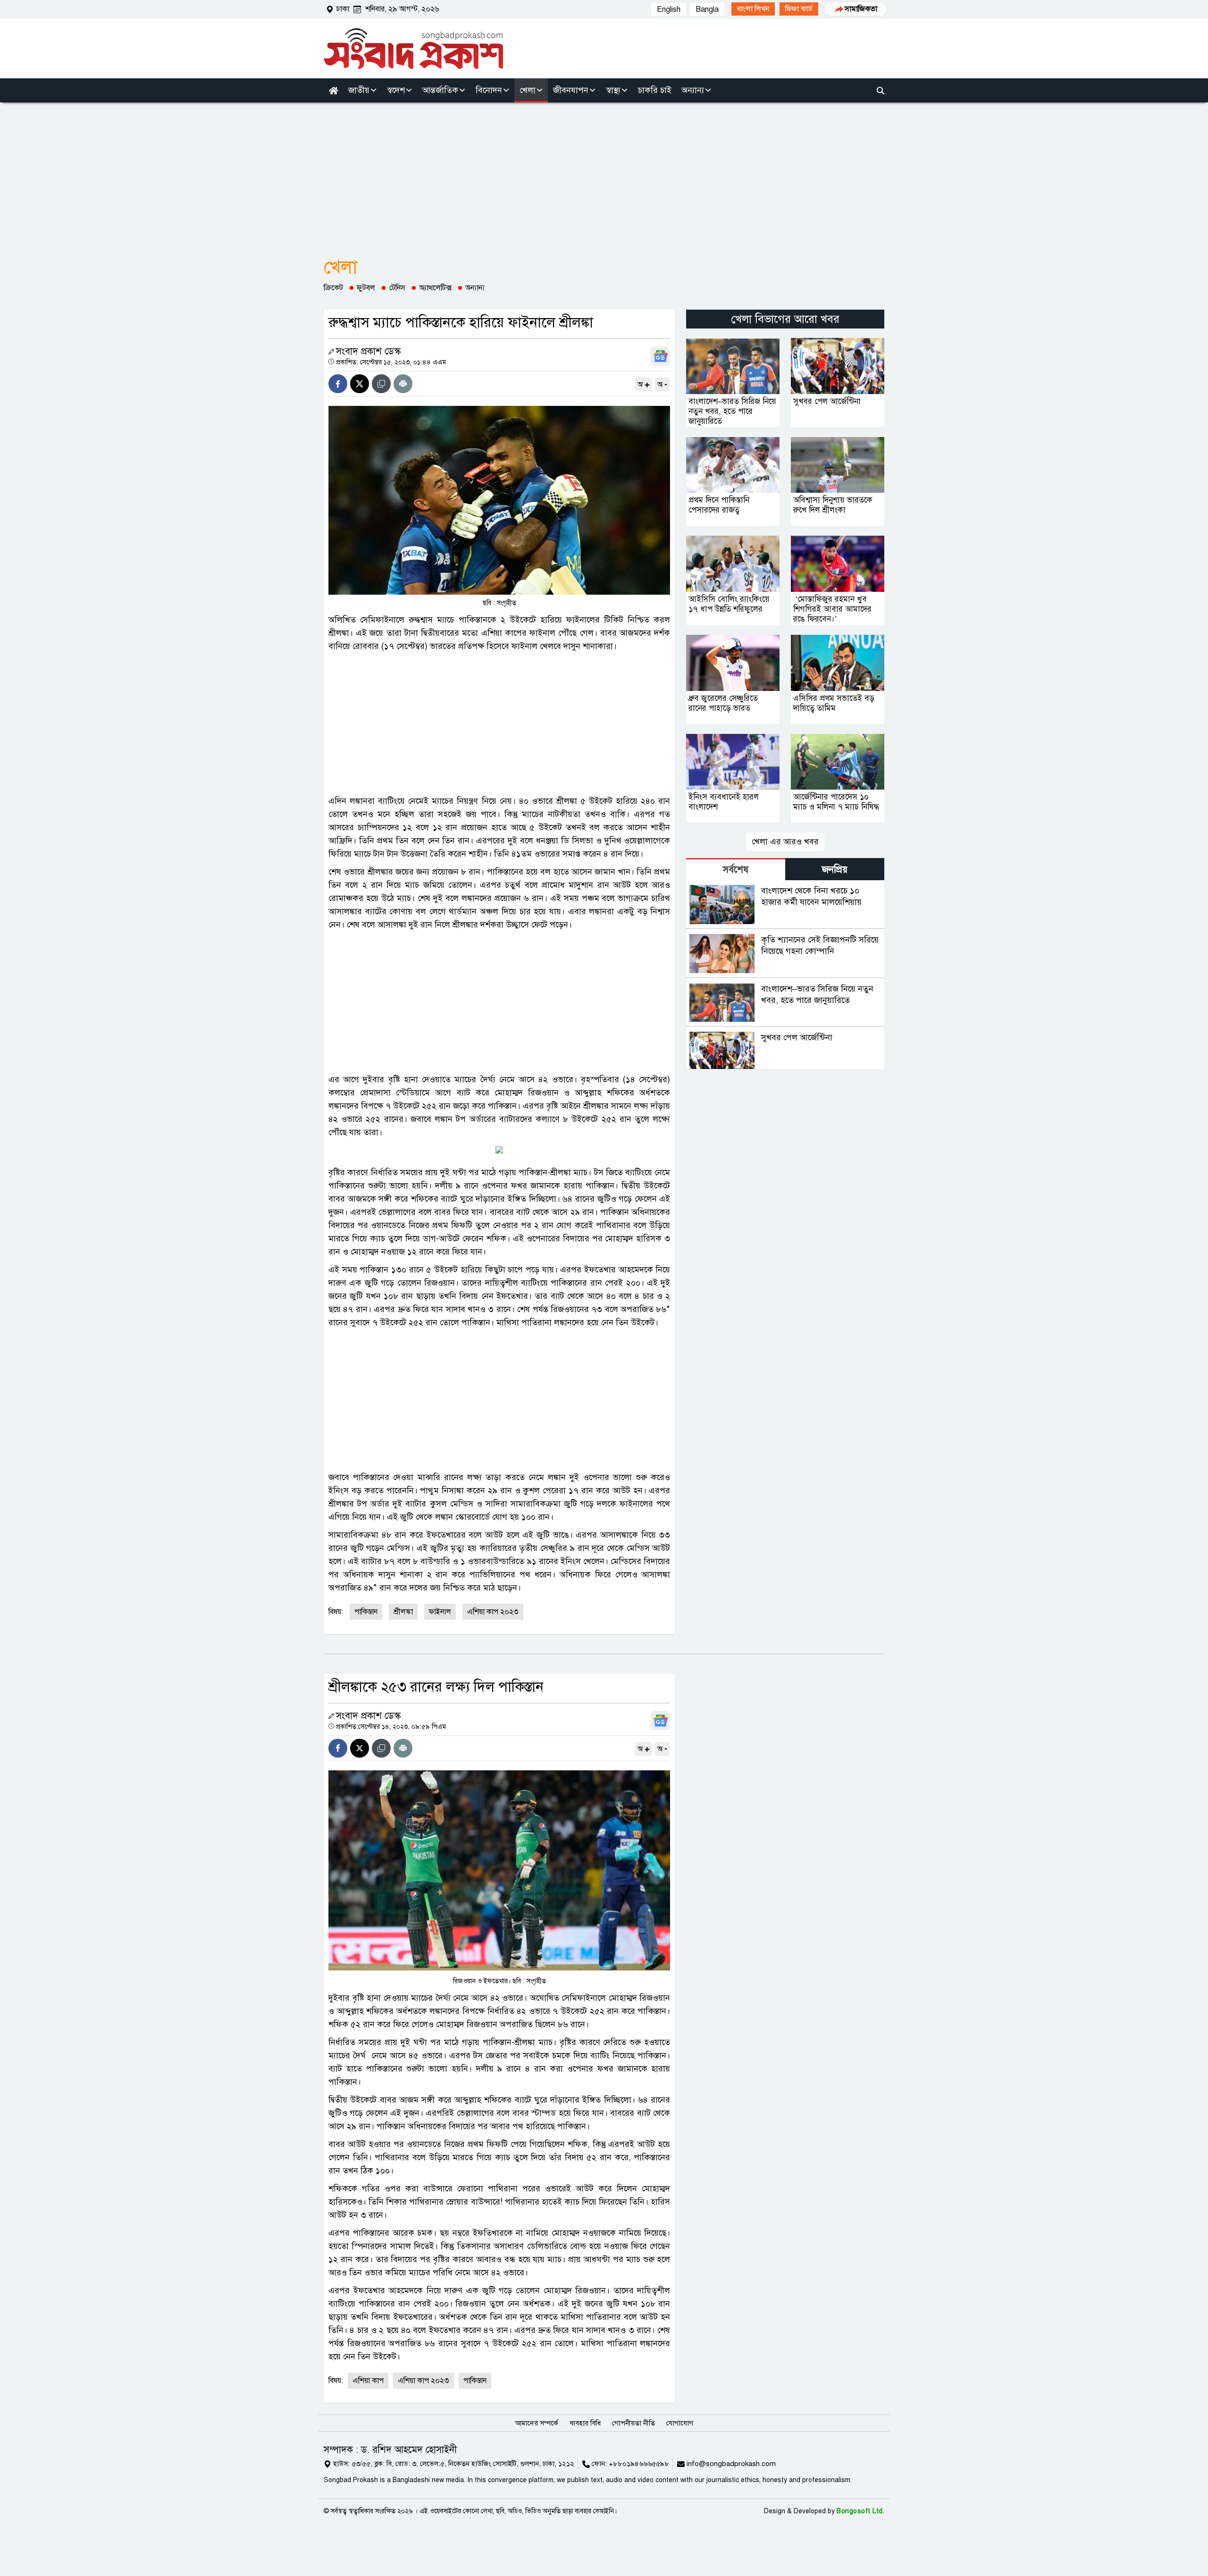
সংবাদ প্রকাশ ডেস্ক (368, 351)
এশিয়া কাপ (368, 2381)
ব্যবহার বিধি (585, 2423)
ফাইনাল (440, 1612)
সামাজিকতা (861, 9)
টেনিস (397, 288)
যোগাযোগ (680, 2423)
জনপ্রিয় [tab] (835, 870)
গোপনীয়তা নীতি (633, 2423)
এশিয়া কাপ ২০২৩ (493, 1612)
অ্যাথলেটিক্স (435, 288)
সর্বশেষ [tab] (736, 870)
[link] (753, 9)
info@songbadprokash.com (731, 2464)
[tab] (736, 869)
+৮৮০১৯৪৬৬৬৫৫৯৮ (639, 2464)
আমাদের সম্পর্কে (537, 2423)
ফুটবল (366, 288)
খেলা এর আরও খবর (785, 842)
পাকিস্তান (366, 1612)
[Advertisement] (604, 173)
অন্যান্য (475, 288)
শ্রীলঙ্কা (403, 1612)
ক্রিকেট (333, 288)
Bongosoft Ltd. (860, 2511)
